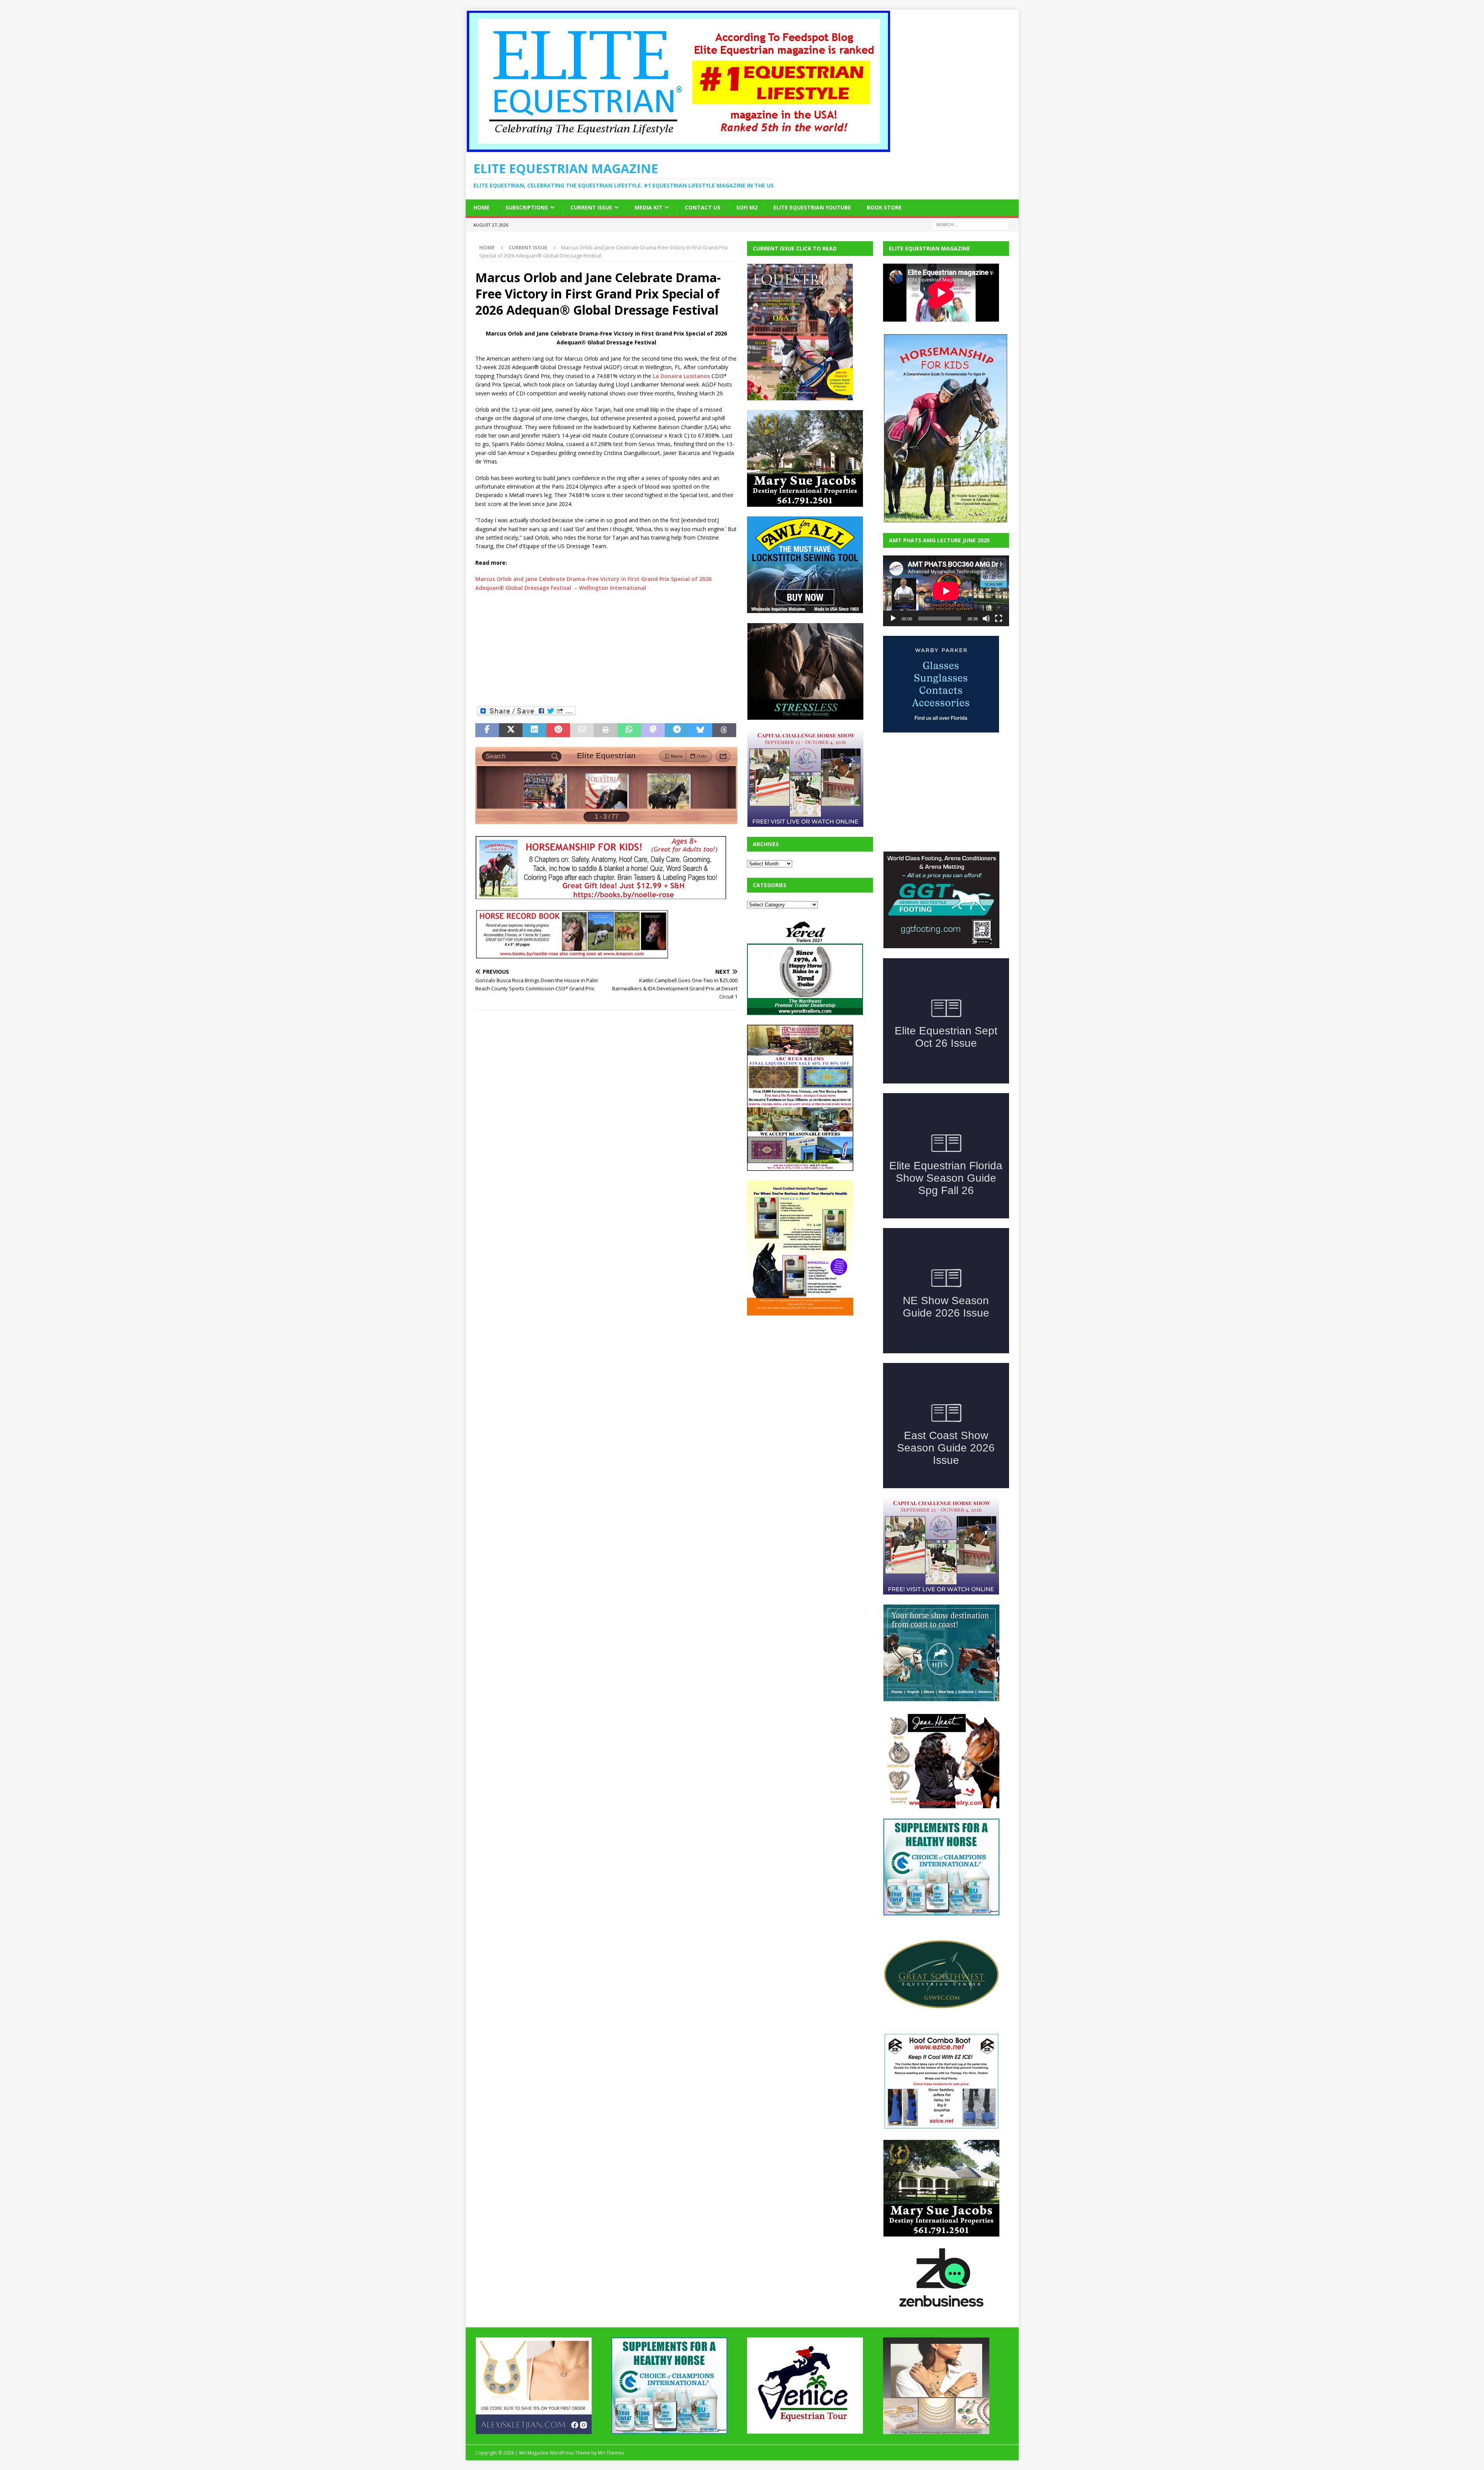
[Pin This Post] (558, 730)
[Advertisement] (606, 648)
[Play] (893, 618)
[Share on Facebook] (487, 730)
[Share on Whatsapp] (629, 730)
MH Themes (611, 2453)
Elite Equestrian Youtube (812, 207)
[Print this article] (605, 730)
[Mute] (986, 618)
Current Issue (591, 207)
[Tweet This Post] (511, 730)
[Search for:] (970, 224)
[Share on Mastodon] (653, 730)
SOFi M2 (747, 207)
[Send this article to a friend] (582, 730)
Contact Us (703, 207)
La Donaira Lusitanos (681, 376)
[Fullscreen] (999, 618)
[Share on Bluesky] (700, 730)
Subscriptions (527, 207)
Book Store (884, 207)
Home (482, 207)
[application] (946, 591)
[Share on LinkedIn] (534, 730)
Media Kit (648, 207)
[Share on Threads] (724, 730)
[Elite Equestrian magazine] (678, 148)
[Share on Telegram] (676, 730)
